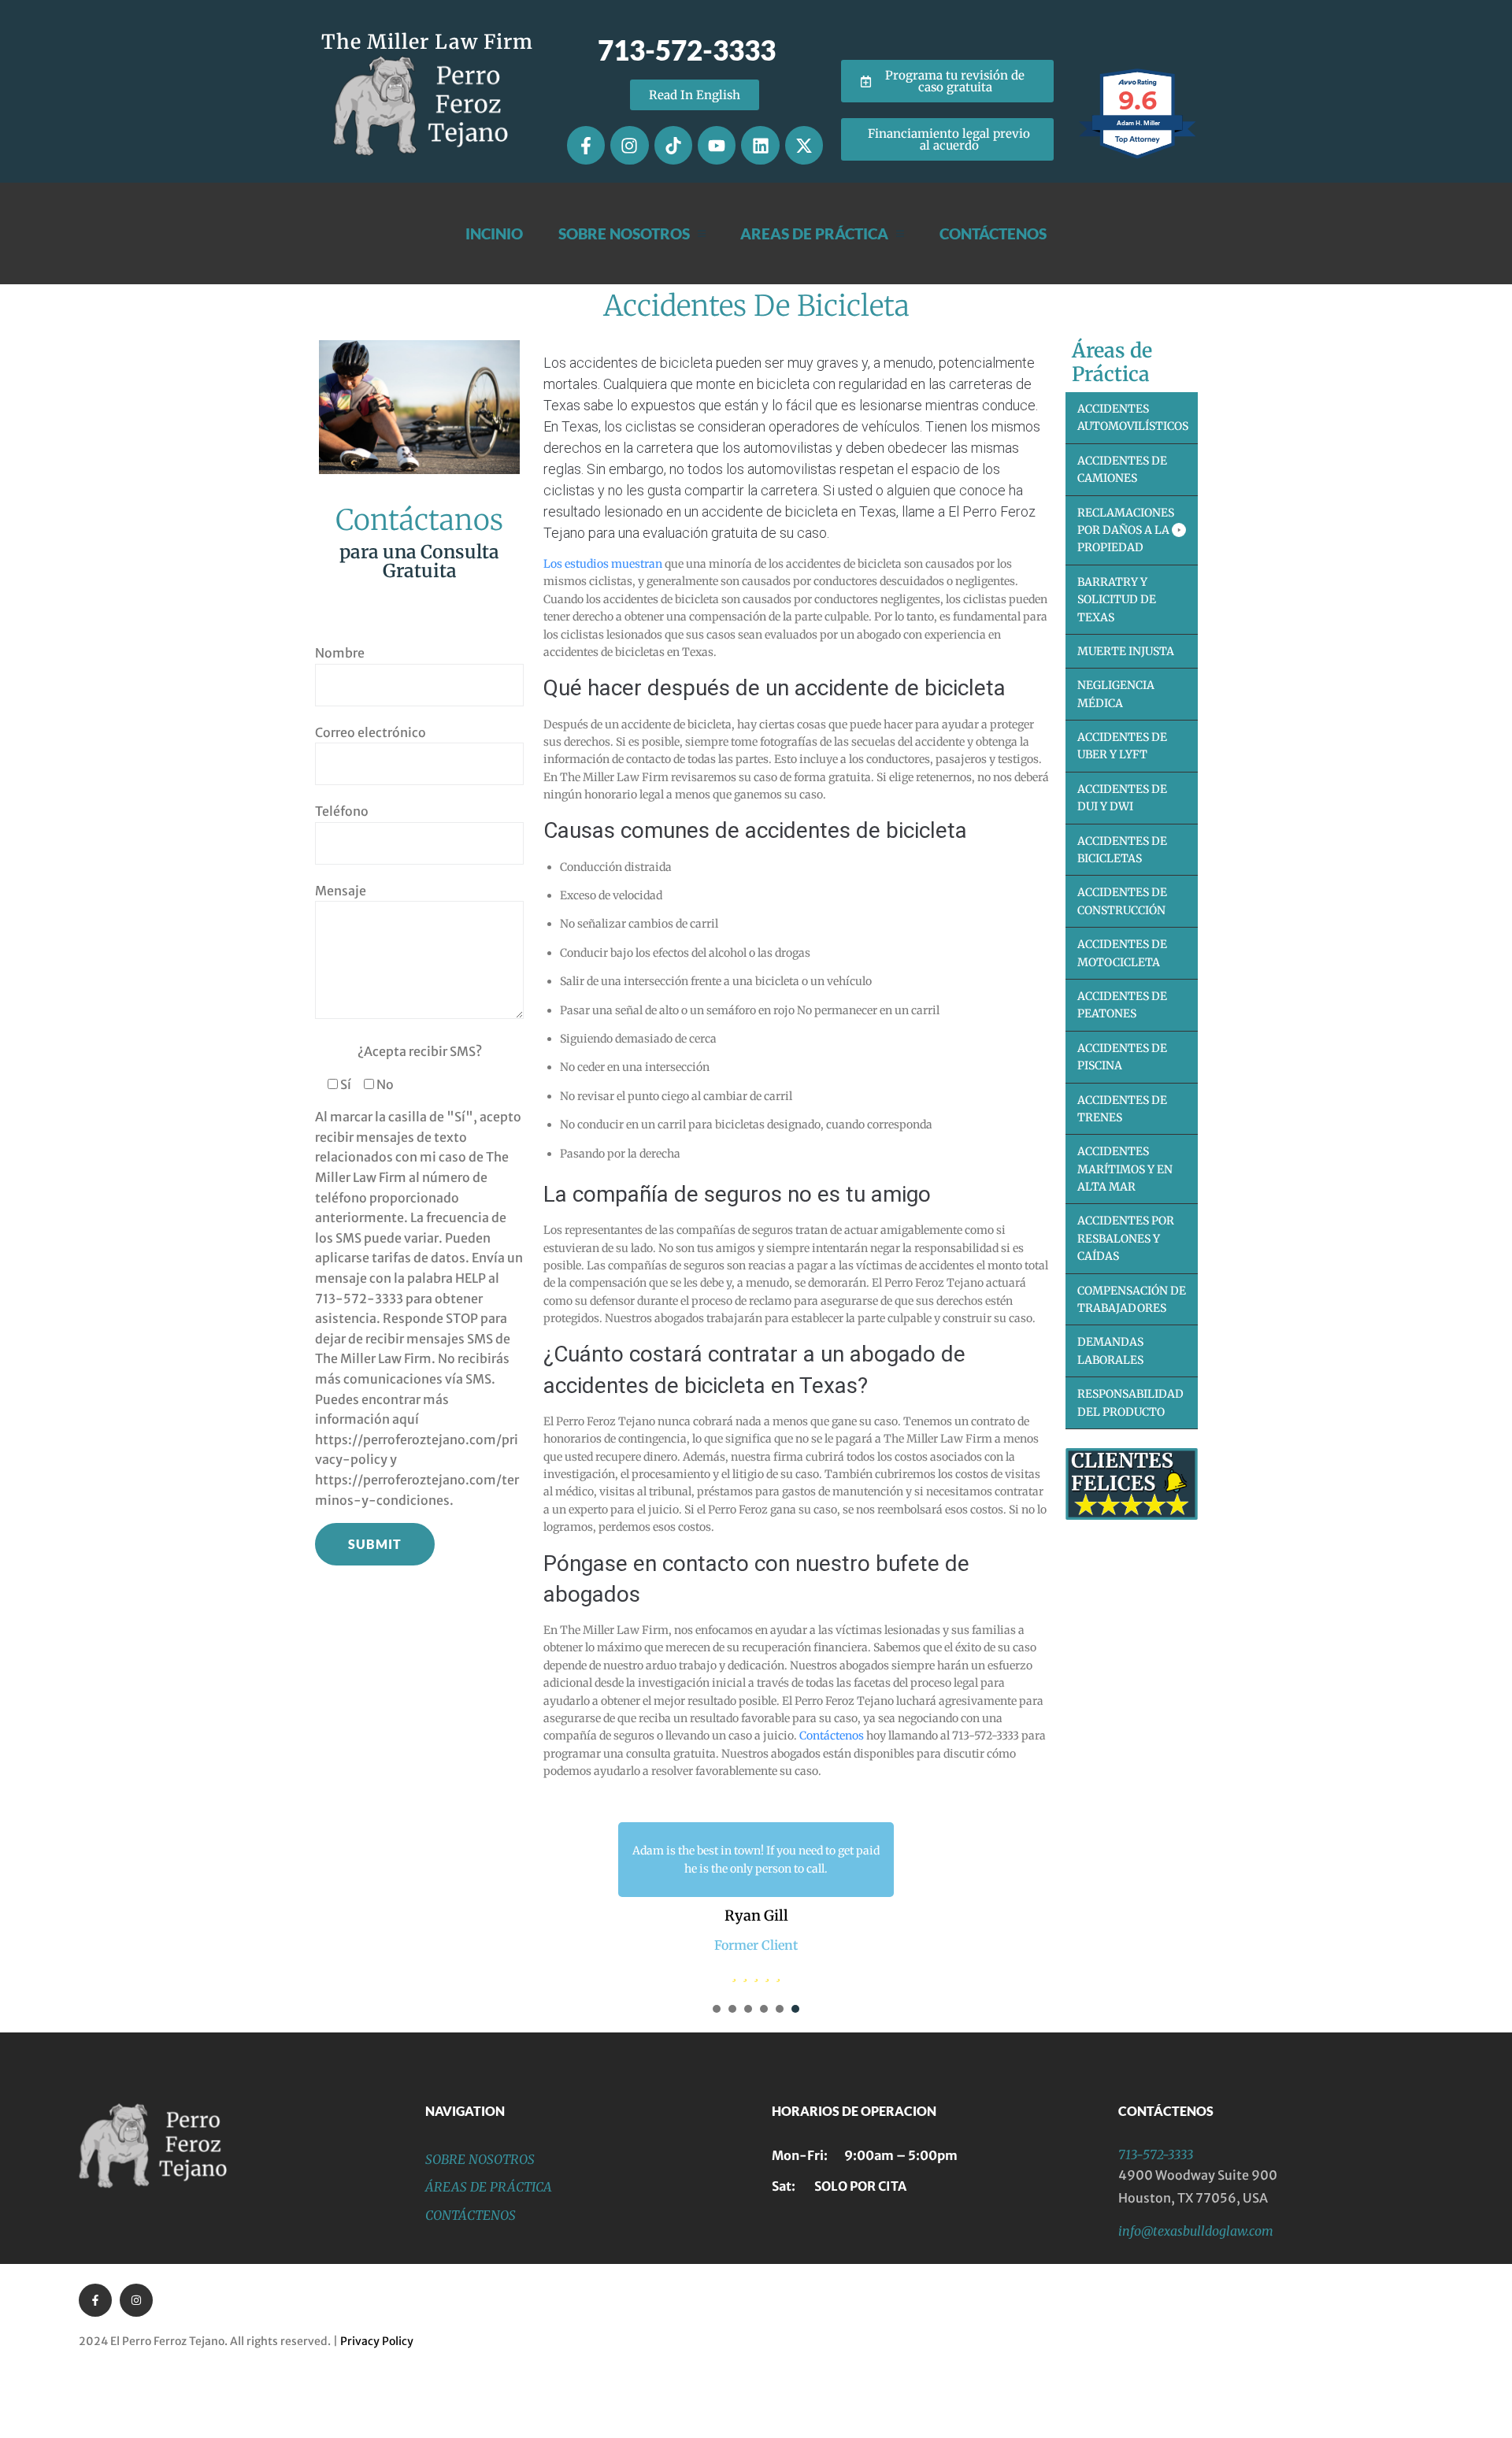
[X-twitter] (804, 145)
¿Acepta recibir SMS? (420, 1051)
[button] (1132, 530)
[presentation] (717, 2079)
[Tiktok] (673, 145)
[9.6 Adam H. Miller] (1138, 158)
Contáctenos (832, 1736)
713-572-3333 (1156, 2225)
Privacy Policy (377, 2412)
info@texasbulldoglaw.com (1196, 2301)
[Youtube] (717, 145)
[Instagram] (629, 145)
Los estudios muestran (603, 564)
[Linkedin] (760, 145)
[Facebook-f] (586, 145)
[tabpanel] (756, 1937)
